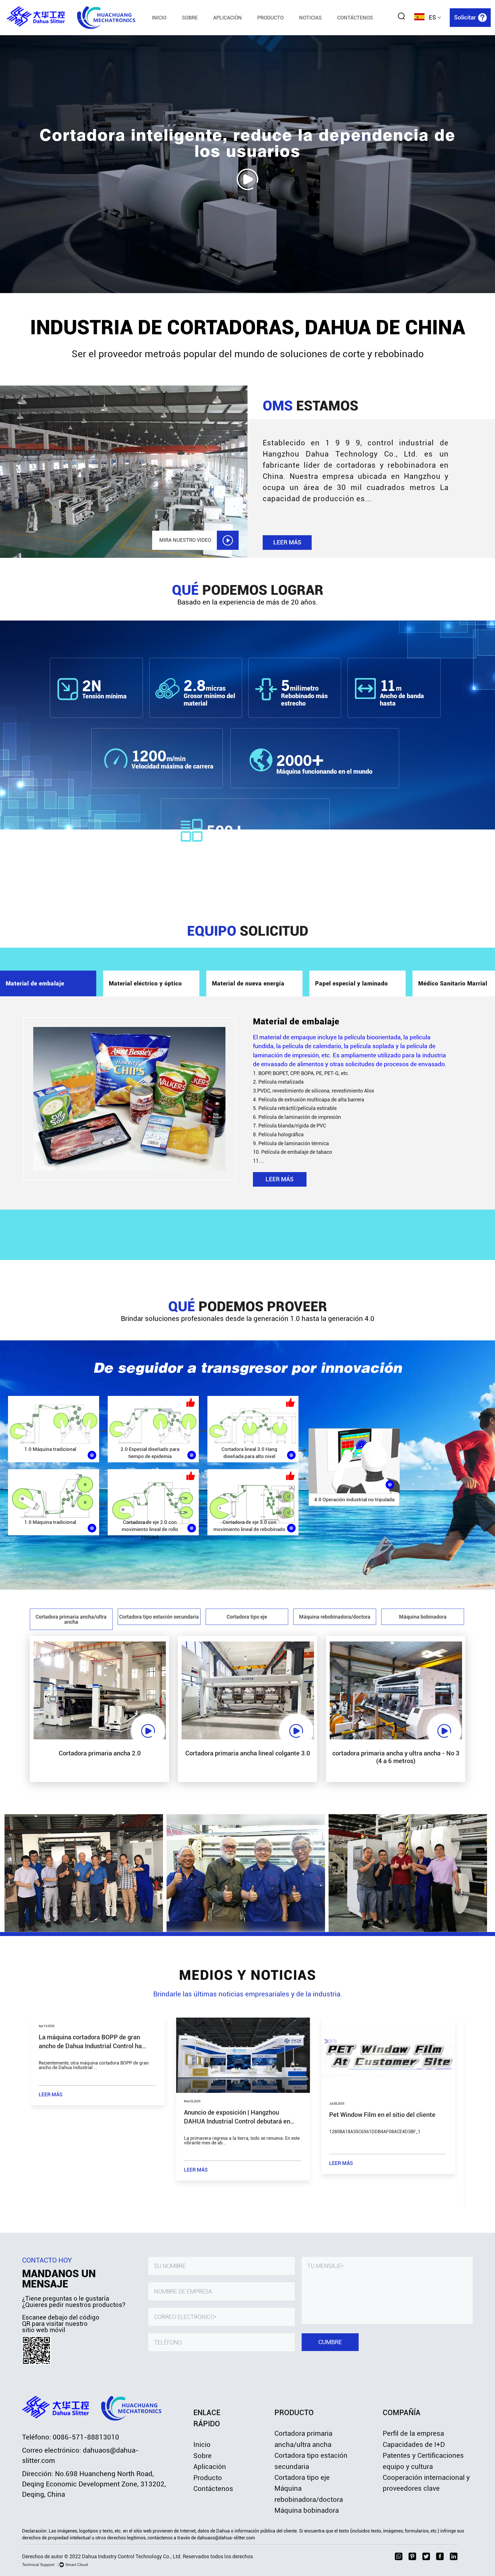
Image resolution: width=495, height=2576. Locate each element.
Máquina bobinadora (307, 2510)
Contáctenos (355, 18)
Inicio (159, 18)
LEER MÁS (287, 542)
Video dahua (330, 27)
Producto (270, 18)
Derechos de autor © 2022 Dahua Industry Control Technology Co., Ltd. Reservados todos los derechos (137, 2556)
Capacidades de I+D (414, 2445)
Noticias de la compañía (333, 28)
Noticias (310, 18)
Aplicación (227, 18)
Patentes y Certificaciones (423, 2456)
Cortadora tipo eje (302, 2478)
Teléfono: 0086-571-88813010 (71, 2437)
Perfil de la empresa (413, 2433)
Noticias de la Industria (332, 27)
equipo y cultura (408, 2467)
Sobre (190, 18)
